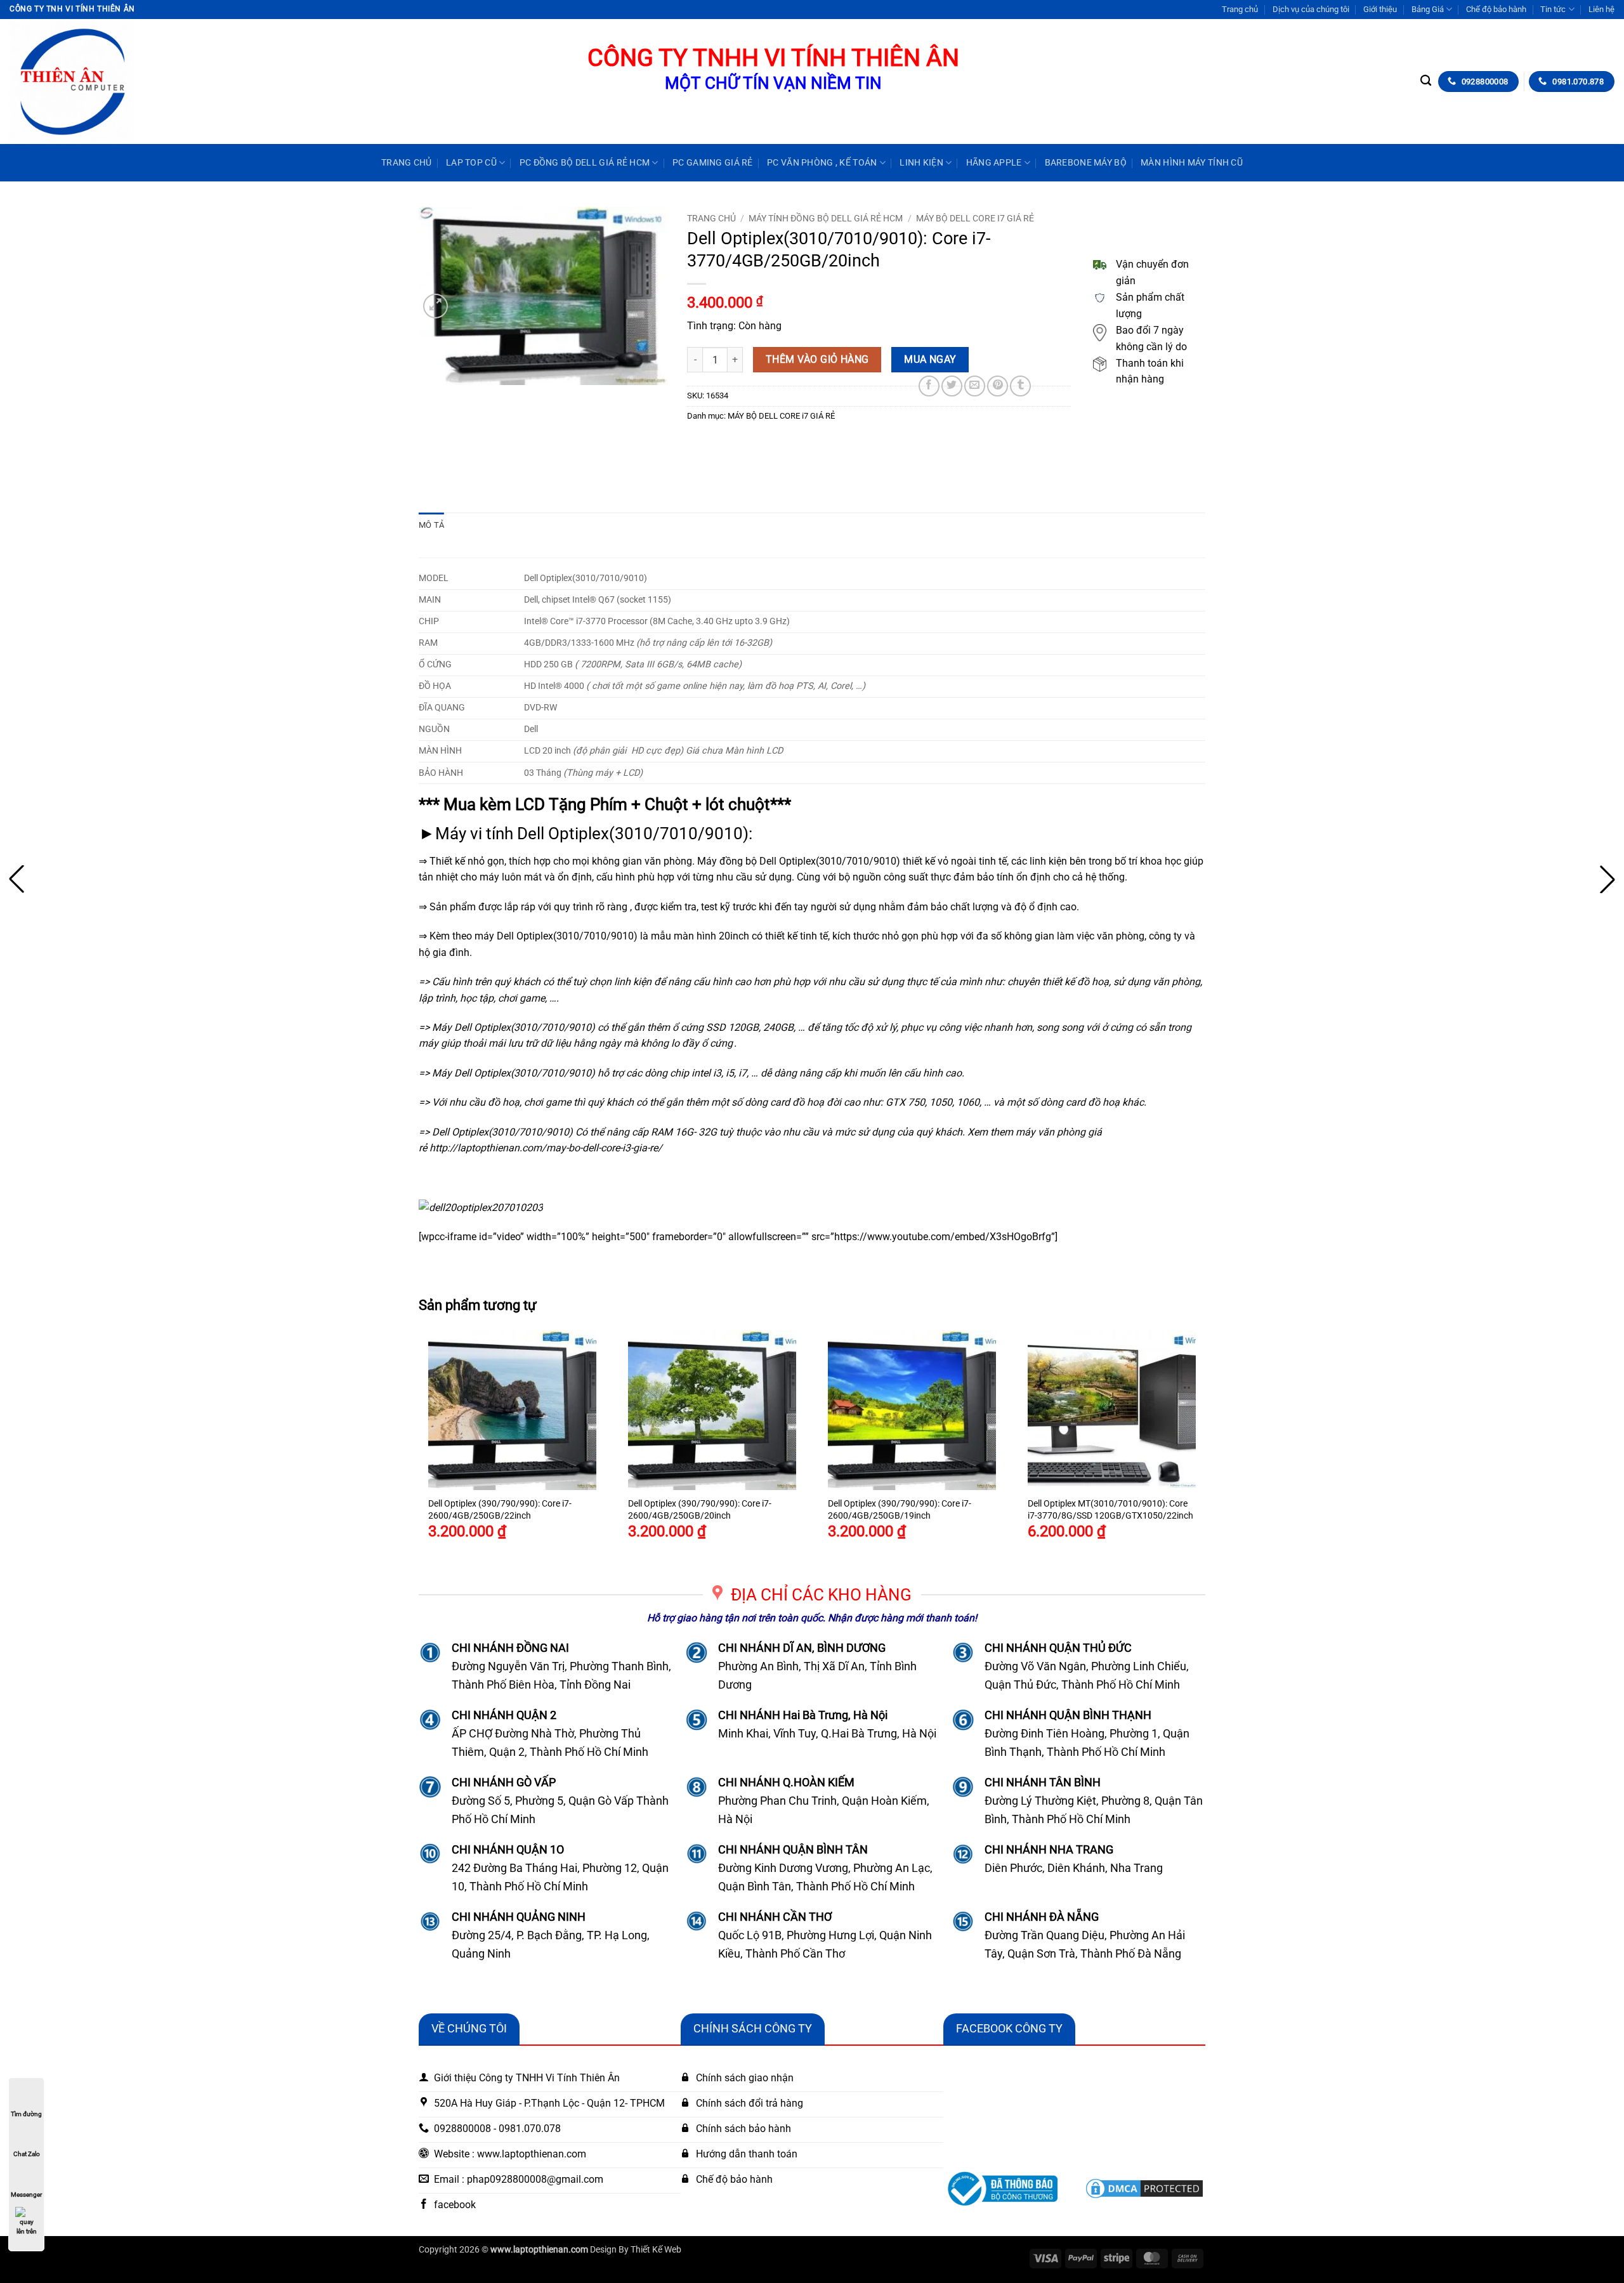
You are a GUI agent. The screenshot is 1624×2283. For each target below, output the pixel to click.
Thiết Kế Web (656, 2250)
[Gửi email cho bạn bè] (975, 386)
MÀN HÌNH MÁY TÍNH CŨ (1192, 163)
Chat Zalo (27, 2154)
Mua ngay (930, 360)
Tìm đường (26, 2114)
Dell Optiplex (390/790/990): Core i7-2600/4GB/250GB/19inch (900, 1510)
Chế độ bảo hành (1496, 9)
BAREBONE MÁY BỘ (1086, 163)
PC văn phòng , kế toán (822, 163)
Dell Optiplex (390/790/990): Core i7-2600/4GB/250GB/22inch (500, 1510)
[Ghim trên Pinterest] (998, 386)
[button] (435, 306)
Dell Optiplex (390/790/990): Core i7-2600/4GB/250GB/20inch (700, 1510)
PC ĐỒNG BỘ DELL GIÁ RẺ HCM (585, 163)
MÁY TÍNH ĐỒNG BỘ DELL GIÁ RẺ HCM (826, 218)
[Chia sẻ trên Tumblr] (1020, 386)
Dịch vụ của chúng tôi (1311, 9)
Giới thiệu (1380, 9)
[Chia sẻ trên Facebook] (929, 386)
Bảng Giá (1428, 9)
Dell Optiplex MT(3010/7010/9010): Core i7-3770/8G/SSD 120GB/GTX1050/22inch (1110, 1510)
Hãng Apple (994, 163)
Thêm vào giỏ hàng (817, 360)
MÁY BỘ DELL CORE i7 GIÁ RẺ (975, 218)
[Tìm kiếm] (1426, 81)
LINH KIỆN (921, 163)
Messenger (26, 2195)
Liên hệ (1601, 9)
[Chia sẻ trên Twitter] (952, 386)
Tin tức (1553, 9)
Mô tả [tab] (431, 525)
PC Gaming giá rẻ (713, 163)
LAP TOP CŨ (471, 163)
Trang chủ (1240, 9)
